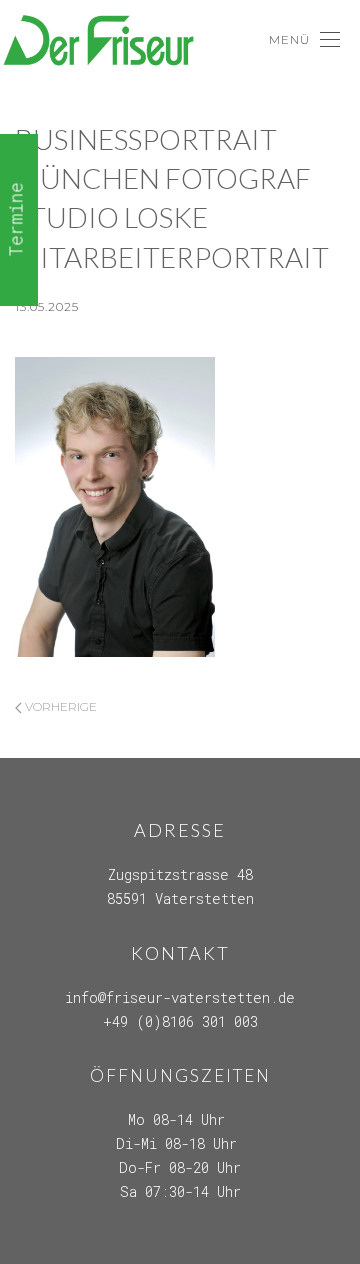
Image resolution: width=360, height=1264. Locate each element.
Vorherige (59, 706)
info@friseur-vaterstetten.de (180, 997)
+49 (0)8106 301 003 (180, 1021)
